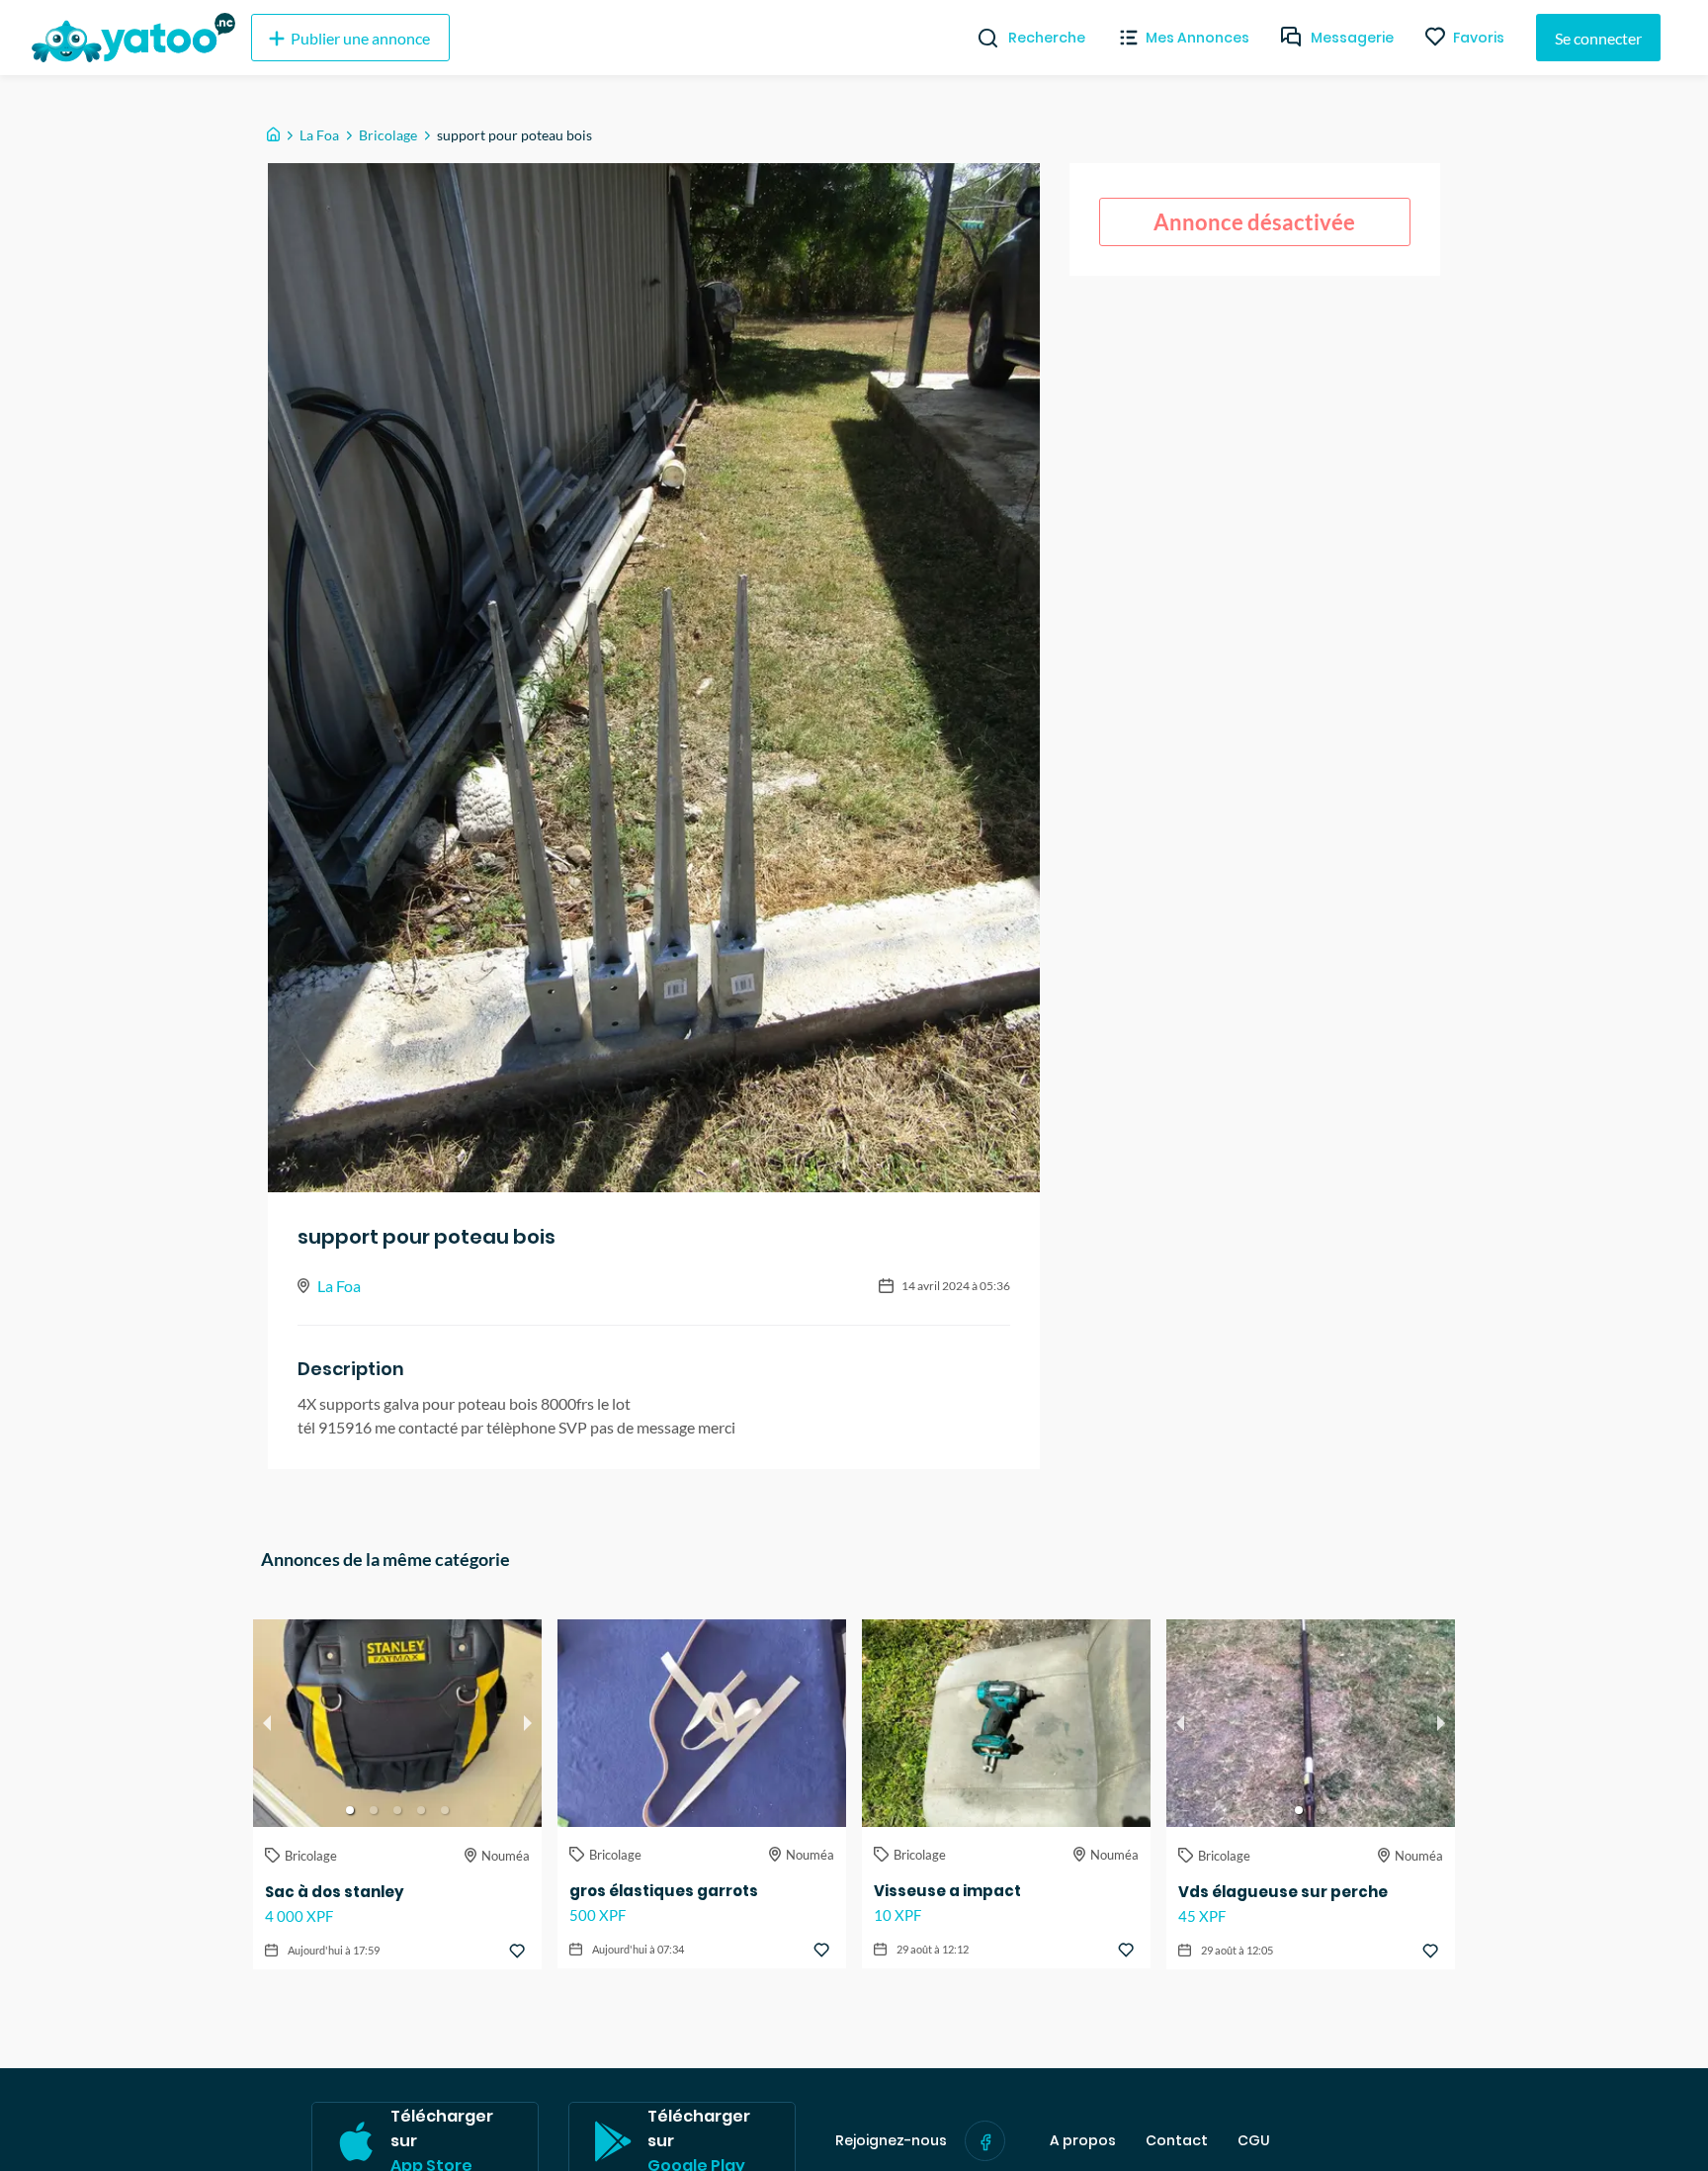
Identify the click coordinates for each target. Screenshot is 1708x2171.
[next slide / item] (528, 1723)
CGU (1254, 2141)
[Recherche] (980, 38)
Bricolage (388, 135)
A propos (1083, 2141)
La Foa (319, 135)
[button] (350, 1810)
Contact (1177, 2141)
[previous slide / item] (267, 1723)
